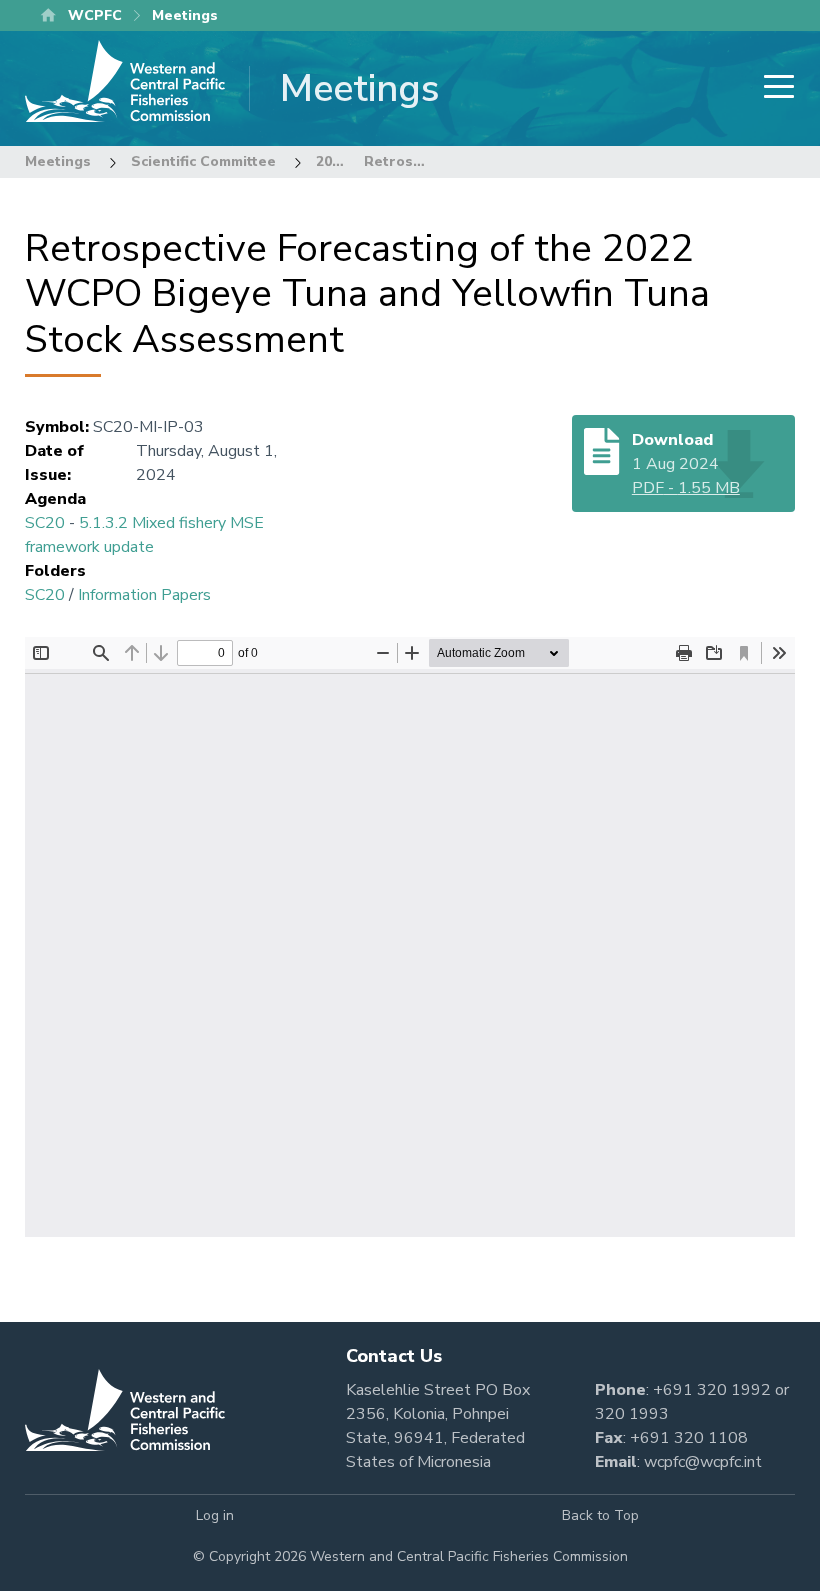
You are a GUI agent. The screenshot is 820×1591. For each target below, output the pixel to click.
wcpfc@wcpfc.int (703, 1462)
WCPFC (95, 15)
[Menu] (773, 88)
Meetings (58, 161)
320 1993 (632, 1414)
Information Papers (144, 595)
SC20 (45, 523)
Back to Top (600, 1515)
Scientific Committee (203, 161)
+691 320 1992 (712, 1390)
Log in (215, 1515)
